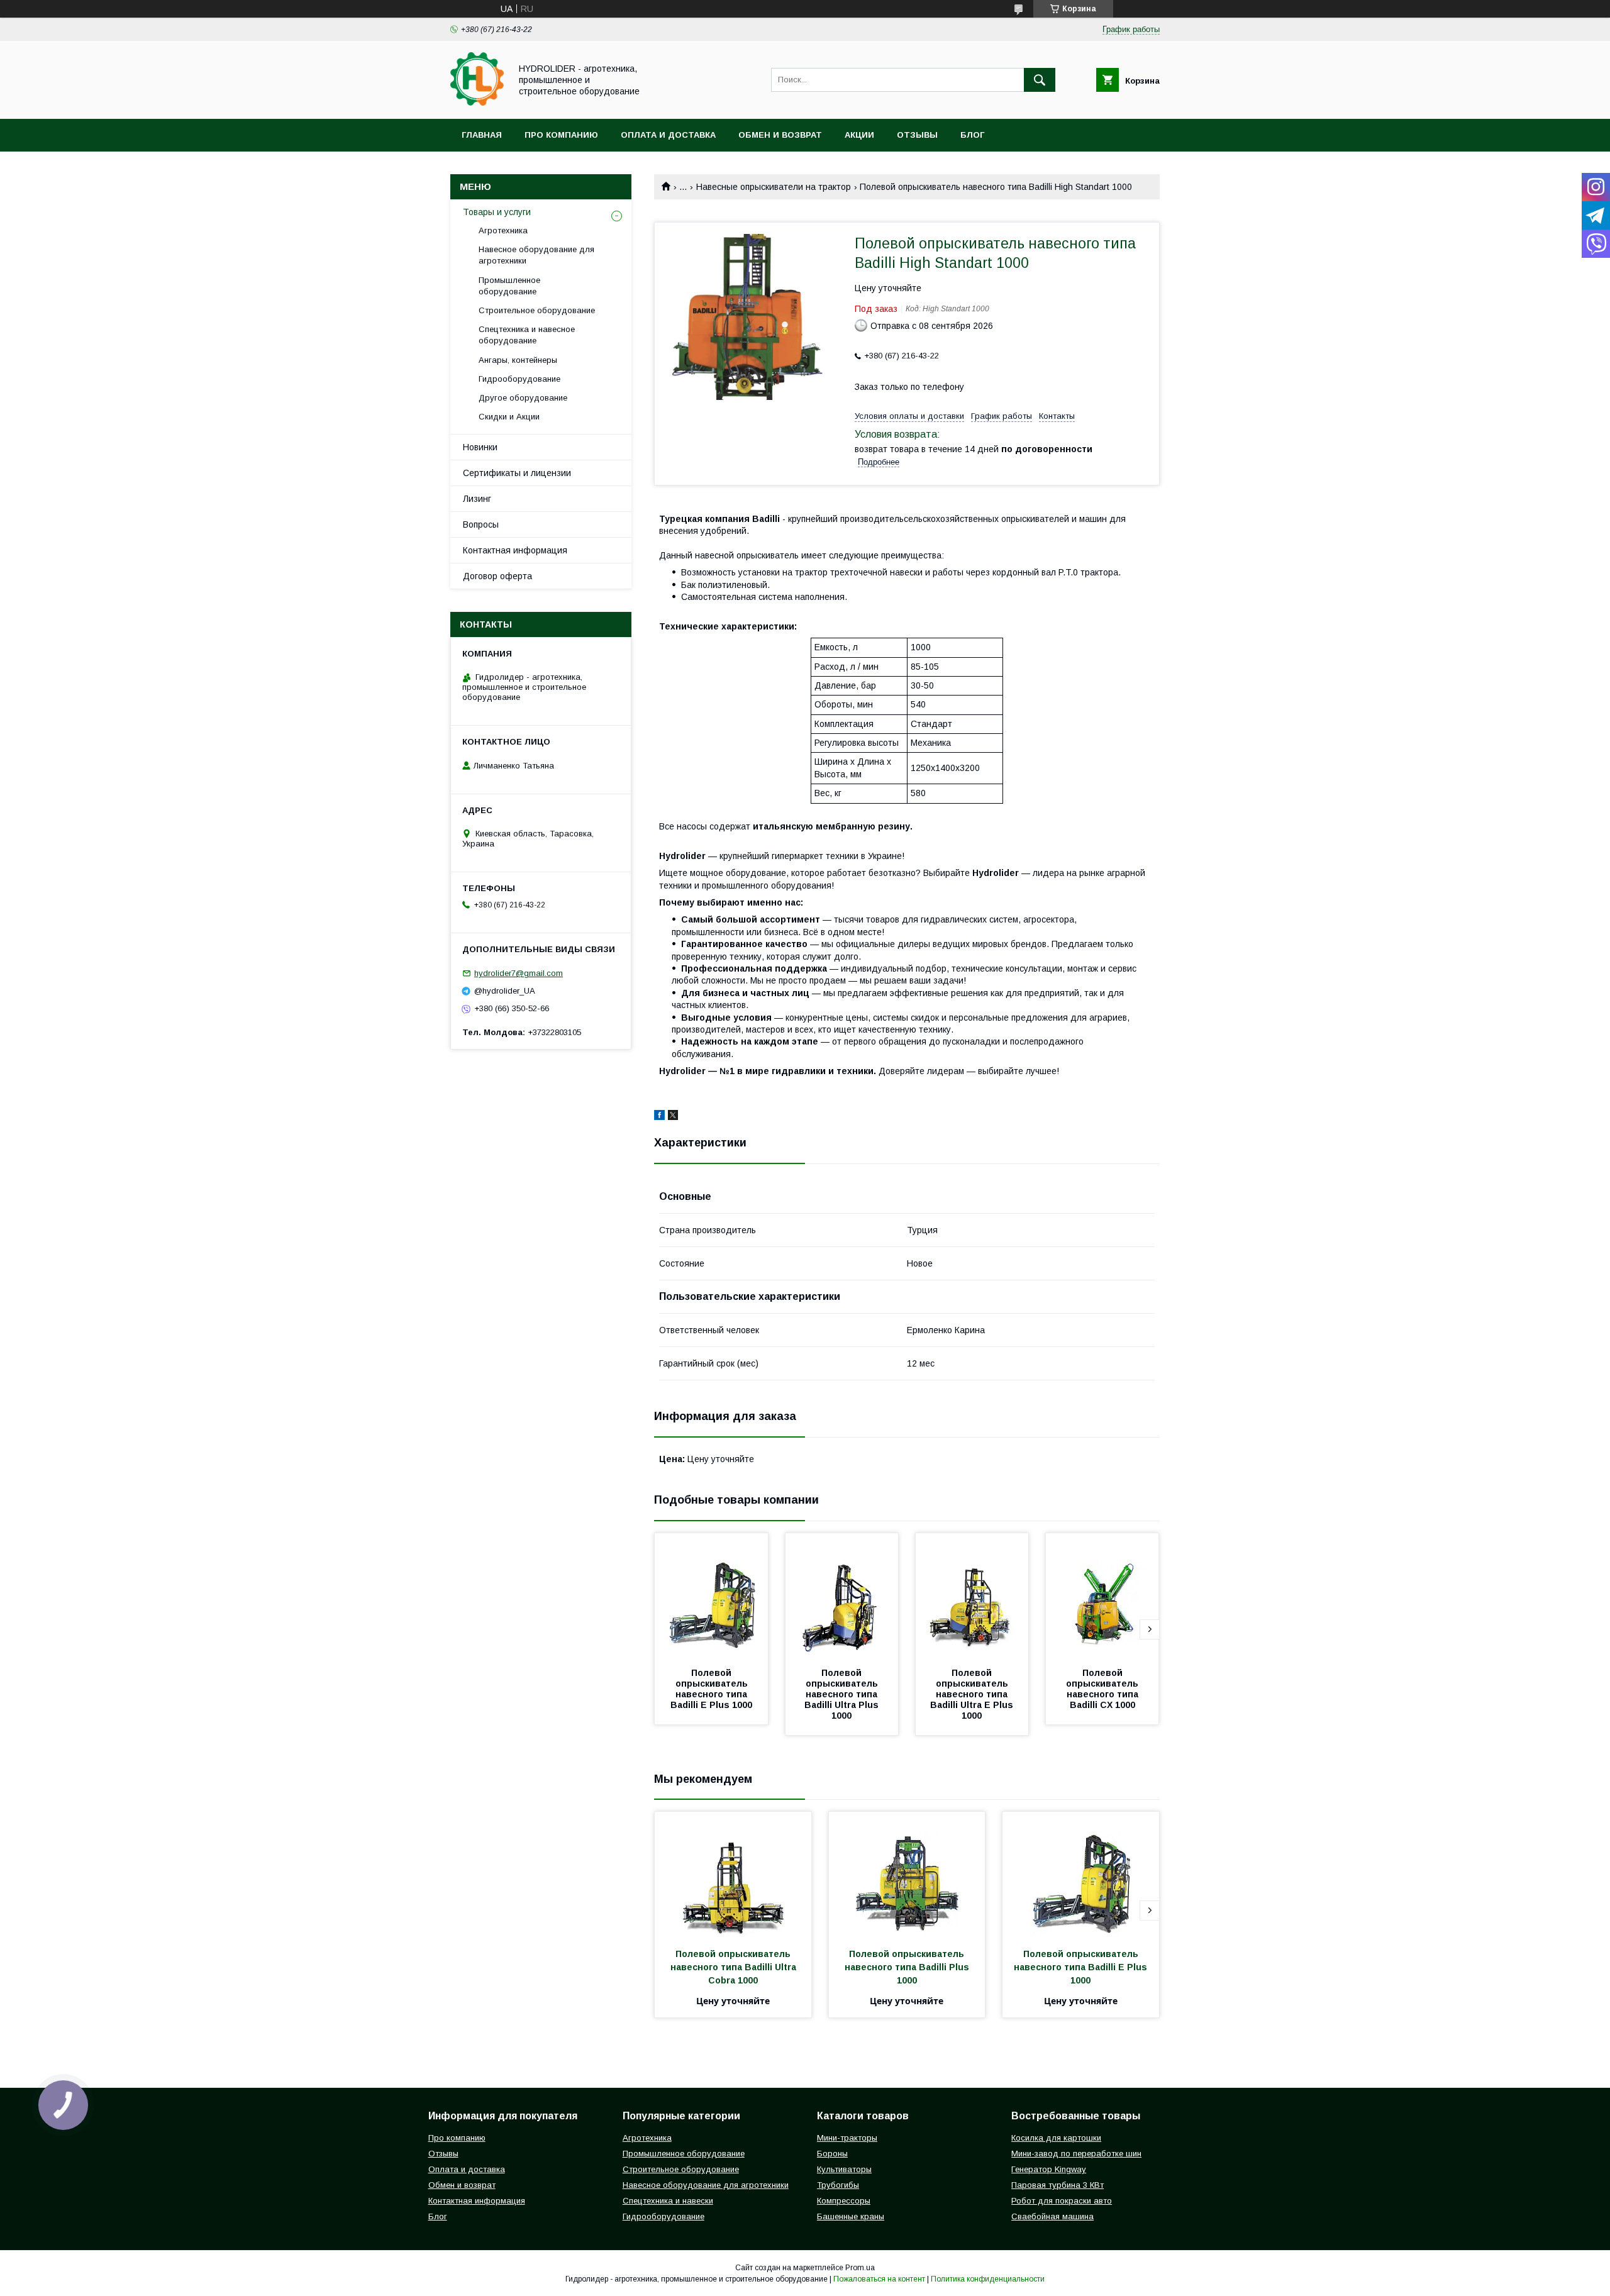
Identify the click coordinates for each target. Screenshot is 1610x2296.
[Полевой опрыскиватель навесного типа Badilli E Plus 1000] (711, 1596)
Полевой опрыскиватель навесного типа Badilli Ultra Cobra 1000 (735, 1967)
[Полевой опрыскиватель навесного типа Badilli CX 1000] (1102, 1596)
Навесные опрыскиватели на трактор (774, 187)
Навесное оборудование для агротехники (536, 255)
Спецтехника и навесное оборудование (527, 335)
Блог (972, 135)
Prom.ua (860, 2268)
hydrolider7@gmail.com (519, 973)
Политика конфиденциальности (988, 2279)
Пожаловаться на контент (879, 2279)
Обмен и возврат (780, 135)
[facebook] (659, 1117)
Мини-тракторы (847, 2138)
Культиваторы (844, 2169)
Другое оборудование (523, 398)
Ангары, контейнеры (518, 360)
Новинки (480, 447)
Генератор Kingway (1049, 2169)
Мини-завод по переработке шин (1076, 2154)
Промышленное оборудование (509, 286)
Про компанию (561, 135)
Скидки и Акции (509, 417)
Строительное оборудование (537, 310)
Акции (859, 135)
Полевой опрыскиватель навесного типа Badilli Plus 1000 (908, 1967)
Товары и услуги (497, 212)
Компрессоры (844, 2201)
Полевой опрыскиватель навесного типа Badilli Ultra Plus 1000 (843, 1694)
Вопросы (481, 524)
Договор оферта (497, 576)
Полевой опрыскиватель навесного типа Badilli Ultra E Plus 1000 (973, 1694)
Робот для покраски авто (1062, 2201)
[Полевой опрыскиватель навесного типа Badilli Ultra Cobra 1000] (733, 1875)
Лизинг (477, 499)
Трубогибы (838, 2185)
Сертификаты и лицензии (517, 473)
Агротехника (503, 230)
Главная (482, 135)
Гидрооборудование (519, 379)
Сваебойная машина (1052, 2216)
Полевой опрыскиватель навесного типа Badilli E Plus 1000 (711, 1689)
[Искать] (1040, 80)
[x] (673, 1117)
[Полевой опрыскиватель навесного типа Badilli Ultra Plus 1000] (842, 1596)
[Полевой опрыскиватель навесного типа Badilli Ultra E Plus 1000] (972, 1596)
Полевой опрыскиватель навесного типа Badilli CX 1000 (1103, 1689)
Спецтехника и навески (668, 2201)
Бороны (832, 2154)
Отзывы (917, 135)
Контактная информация (515, 550)
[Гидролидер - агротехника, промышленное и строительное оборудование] (477, 103)
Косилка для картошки (1056, 2138)
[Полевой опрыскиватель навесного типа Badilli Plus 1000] (907, 1875)
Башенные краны (851, 2216)
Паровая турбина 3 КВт (1058, 2185)
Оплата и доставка (668, 135)
